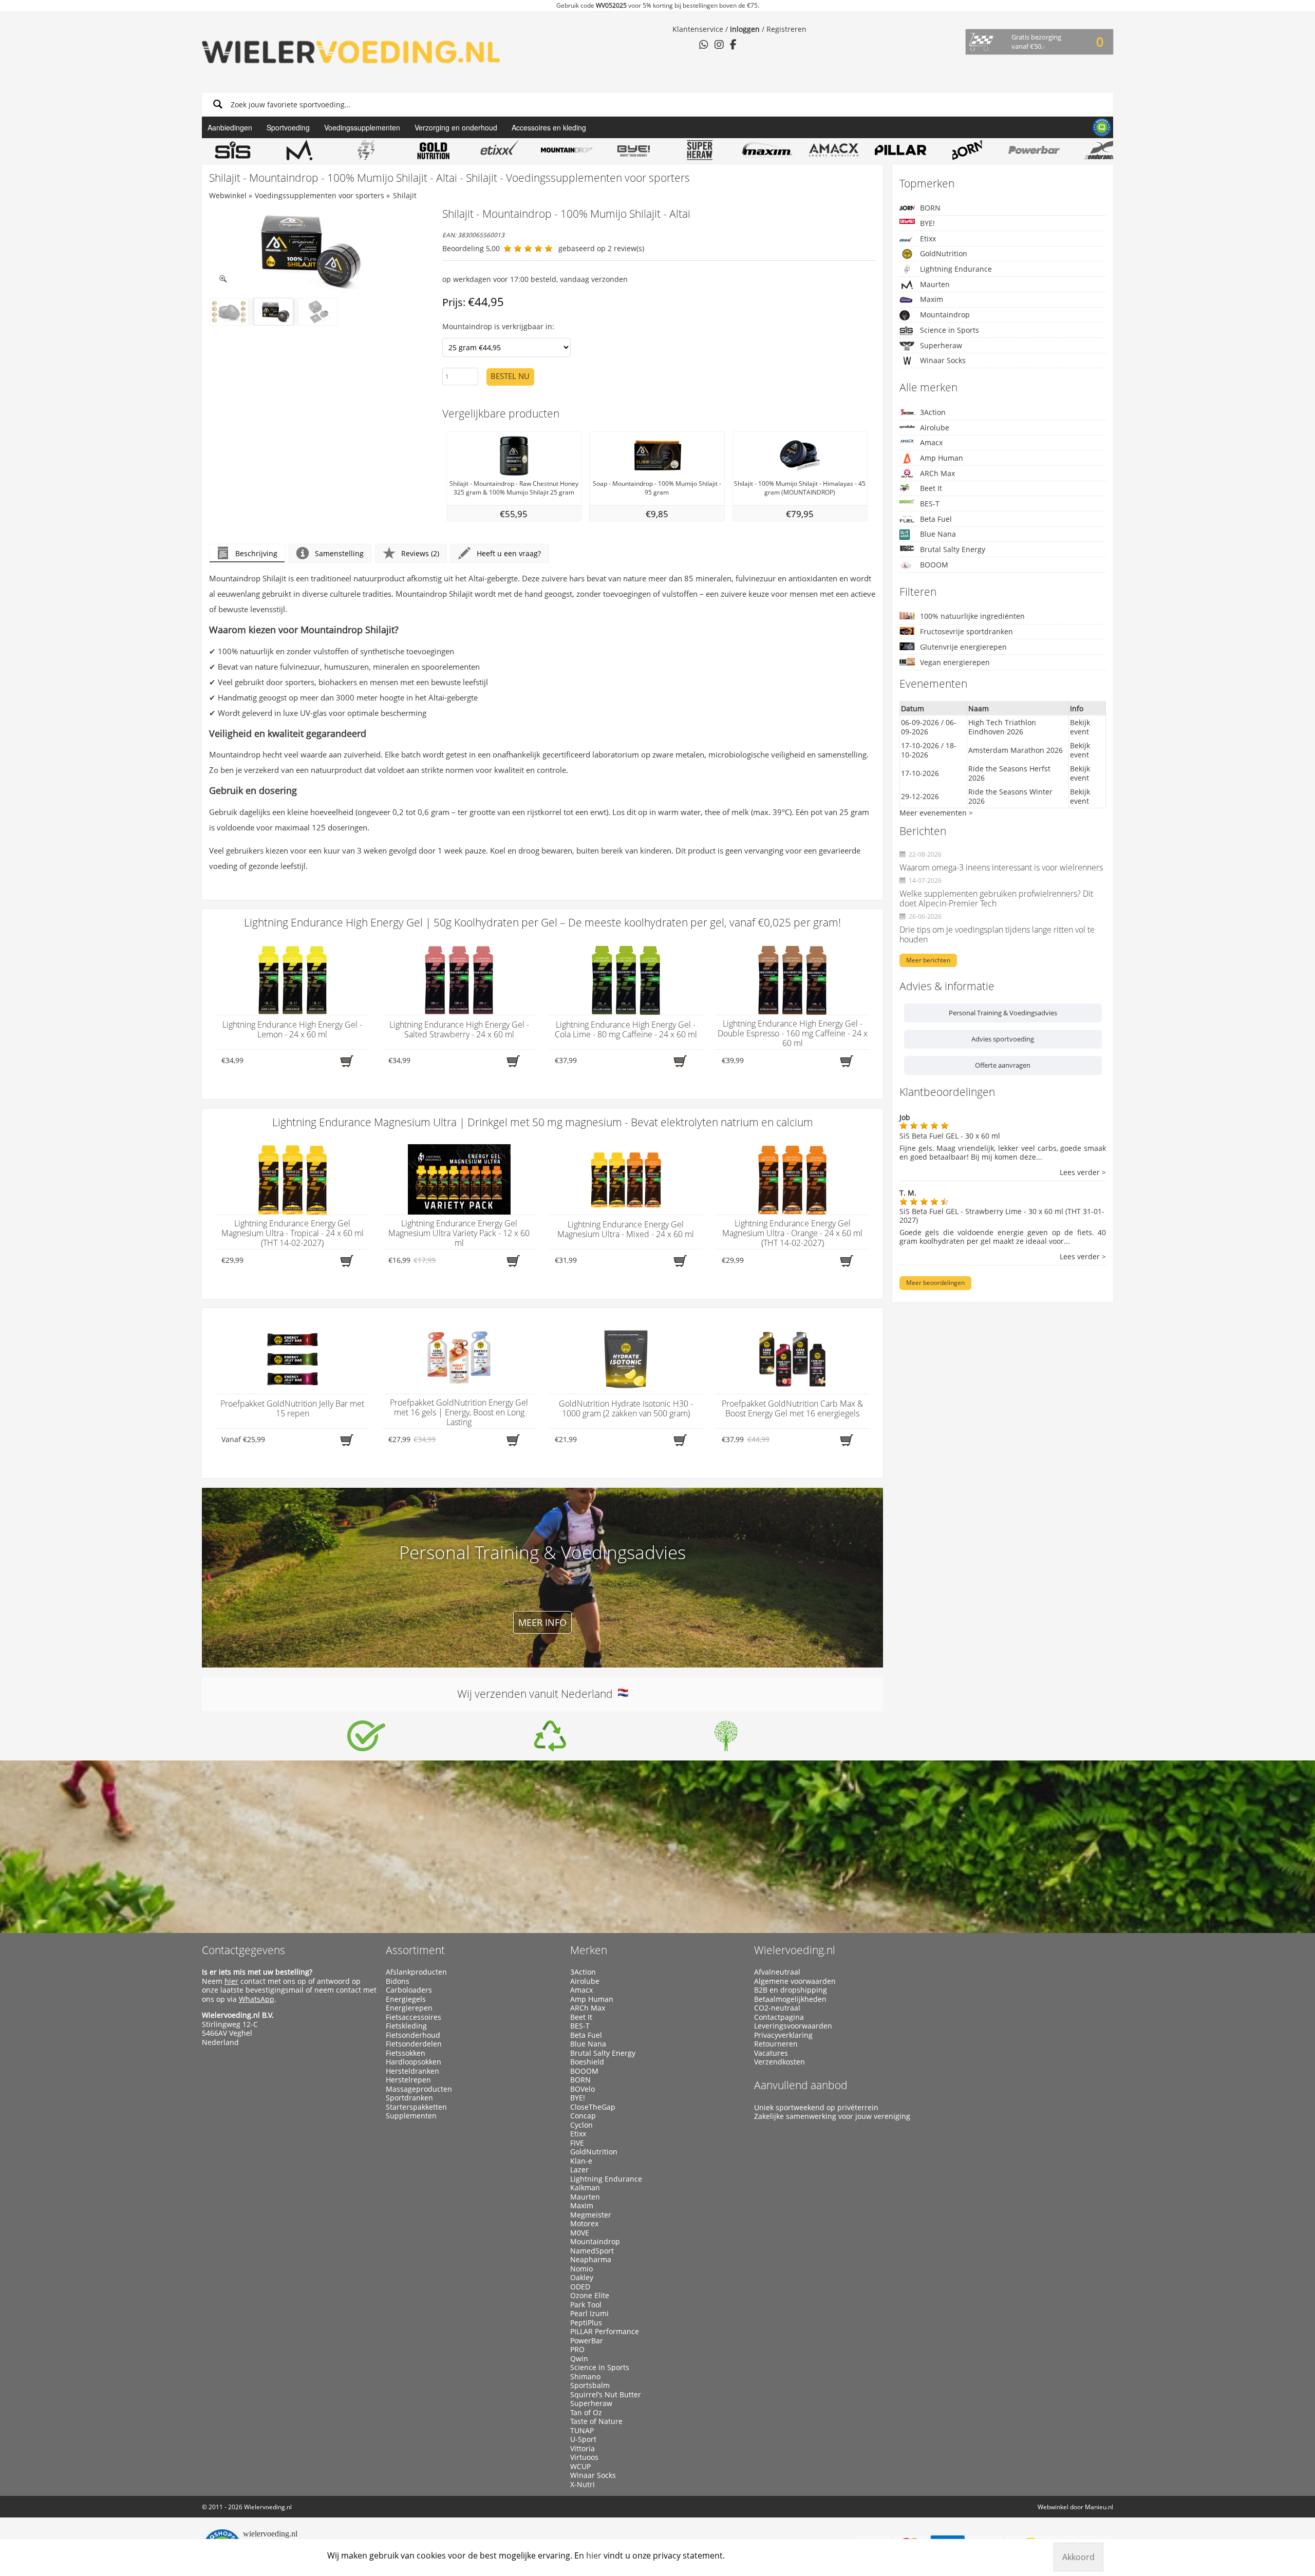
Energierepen (409, 2008)
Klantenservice (698, 29)
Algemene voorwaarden (795, 1981)
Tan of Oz (586, 2413)
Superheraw (941, 345)
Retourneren (776, 2044)
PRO (577, 2350)
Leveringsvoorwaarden (793, 2026)
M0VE (580, 2233)
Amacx (931, 442)
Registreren (786, 29)
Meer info (542, 1622)
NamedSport (592, 2251)
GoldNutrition (944, 253)
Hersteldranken (412, 2071)
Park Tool (586, 2305)
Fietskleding (406, 2026)
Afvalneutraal (777, 1972)
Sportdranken (409, 2098)
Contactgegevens (243, 1950)
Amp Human (942, 458)
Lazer (579, 2170)
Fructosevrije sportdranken (966, 631)
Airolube (935, 428)
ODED (580, 2287)
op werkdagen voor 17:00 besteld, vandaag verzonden (535, 279)
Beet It (931, 488)
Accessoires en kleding (549, 127)
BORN (930, 208)
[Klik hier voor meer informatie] (366, 1736)
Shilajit (405, 195)
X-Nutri (583, 2485)
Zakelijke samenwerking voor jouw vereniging (832, 2116)
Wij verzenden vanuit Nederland (538, 1694)
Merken (589, 1950)
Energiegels (406, 1999)
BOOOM (934, 565)
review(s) (629, 248)
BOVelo (583, 2089)
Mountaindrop (945, 315)
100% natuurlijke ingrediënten (972, 616)
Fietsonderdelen (414, 2044)
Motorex (584, 2224)
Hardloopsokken (414, 2062)
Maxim (932, 299)
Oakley (582, 2278)
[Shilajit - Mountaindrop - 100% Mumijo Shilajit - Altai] (303, 250)
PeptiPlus (586, 2323)
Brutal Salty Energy (953, 549)
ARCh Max (937, 473)
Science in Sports (950, 330)
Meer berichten (928, 960)
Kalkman (585, 2188)
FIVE (577, 2143)
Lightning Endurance (956, 269)
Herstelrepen (408, 2080)
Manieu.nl (1099, 2507)
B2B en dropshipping (791, 1990)
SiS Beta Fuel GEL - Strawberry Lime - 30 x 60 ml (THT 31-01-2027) (1002, 1216)
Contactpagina (779, 2017)
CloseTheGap (593, 2107)
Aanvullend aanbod (801, 2085)
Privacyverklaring (783, 2035)
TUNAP (582, 2431)
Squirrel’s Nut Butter (606, 2395)
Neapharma (591, 2260)
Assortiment (415, 1950)
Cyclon (581, 2125)
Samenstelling (339, 553)
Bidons (398, 1981)
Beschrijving (256, 553)
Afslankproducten (416, 1972)
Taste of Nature (596, 2421)
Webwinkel (228, 195)
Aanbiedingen (230, 127)
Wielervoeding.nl (795, 1950)
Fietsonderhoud (413, 2035)
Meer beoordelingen (935, 1283)
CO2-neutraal (777, 2008)
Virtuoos (584, 2457)
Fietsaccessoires (414, 2017)
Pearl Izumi (589, 2314)
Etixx (928, 239)
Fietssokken (406, 2053)
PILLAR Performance (605, 2332)
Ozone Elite (590, 2296)
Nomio (581, 2269)
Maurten (935, 284)
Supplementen (411, 2116)
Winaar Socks (943, 360)
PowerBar (587, 2341)
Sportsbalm (590, 2385)
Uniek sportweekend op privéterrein (816, 2108)
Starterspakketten (416, 2107)
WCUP (580, 2467)
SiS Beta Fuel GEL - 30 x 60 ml (950, 1136)
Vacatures (771, 2053)
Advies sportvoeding (1003, 1039)
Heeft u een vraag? (509, 553)
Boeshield (587, 2062)
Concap (583, 2116)
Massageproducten (419, 2089)
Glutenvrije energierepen (963, 647)
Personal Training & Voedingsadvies (1003, 1013)
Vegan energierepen (955, 662)
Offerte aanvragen (1003, 1065)
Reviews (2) (420, 553)
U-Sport (583, 2439)
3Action (933, 412)
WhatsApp (257, 1999)
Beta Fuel (936, 519)
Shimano (585, 2377)
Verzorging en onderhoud (456, 127)
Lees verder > (1083, 1173)
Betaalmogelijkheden (790, 1999)
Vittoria (583, 2449)
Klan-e (581, 2161)
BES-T (930, 504)
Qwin (579, 2359)
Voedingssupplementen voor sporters (320, 195)
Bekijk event (1080, 727)
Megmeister (591, 2215)
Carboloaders (409, 1990)
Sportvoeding (288, 127)
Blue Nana (938, 534)
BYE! (927, 223)
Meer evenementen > (936, 813)
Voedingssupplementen (362, 127)
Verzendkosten (779, 2062)
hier (231, 1981)
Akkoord (1078, 2557)
